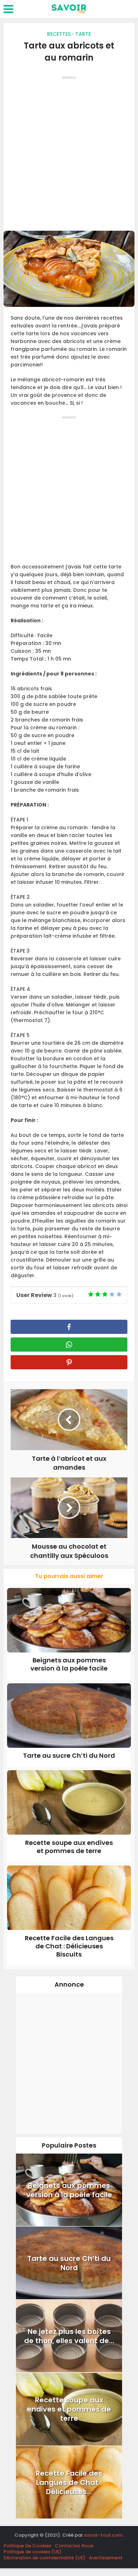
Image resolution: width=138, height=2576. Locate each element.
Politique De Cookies (27, 2546)
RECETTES (59, 34)
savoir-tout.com (103, 2535)
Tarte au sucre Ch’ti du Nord (69, 1755)
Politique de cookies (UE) (33, 2552)
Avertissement (106, 2558)
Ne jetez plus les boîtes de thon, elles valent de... (69, 2336)
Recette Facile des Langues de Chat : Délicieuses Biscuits (69, 1946)
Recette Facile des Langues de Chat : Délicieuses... (69, 2482)
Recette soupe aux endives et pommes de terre (69, 1847)
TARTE (83, 34)
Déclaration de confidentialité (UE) (44, 2558)
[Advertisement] (69, 151)
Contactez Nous (74, 2546)
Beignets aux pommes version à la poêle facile (69, 1664)
